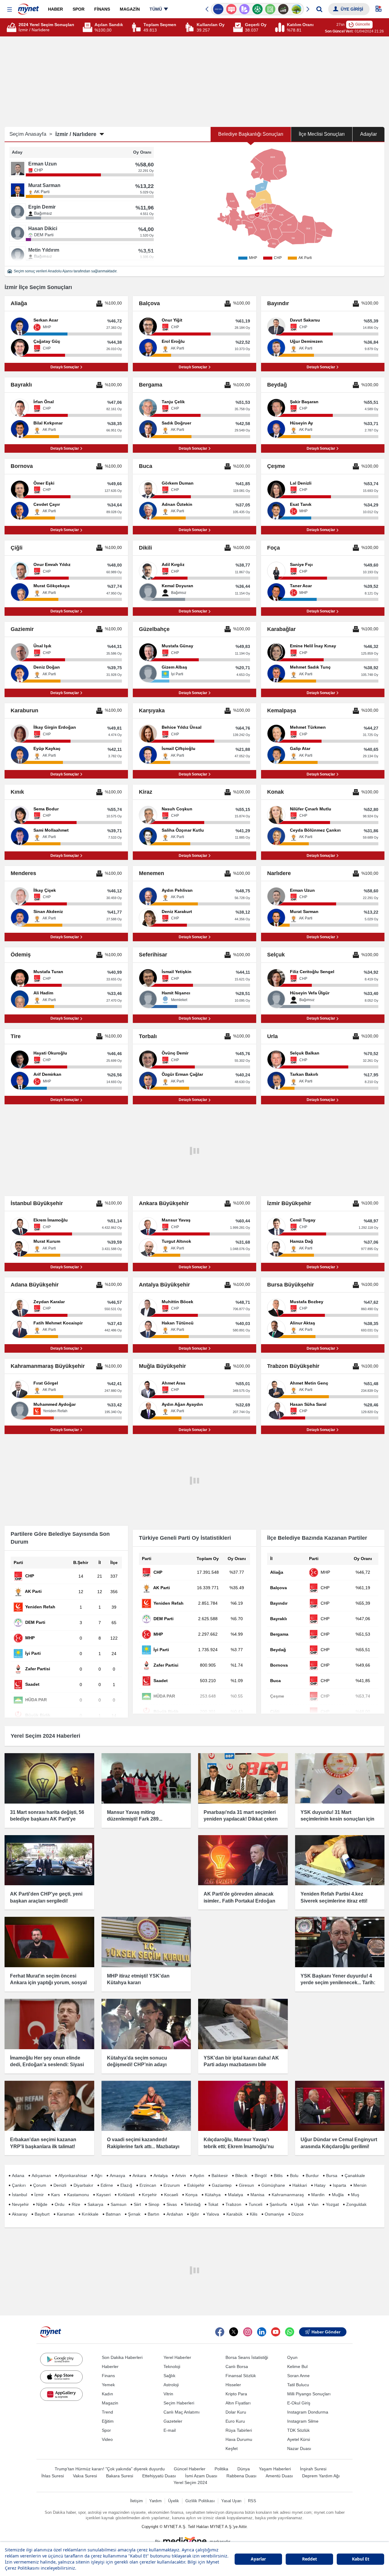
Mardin (318, 2195)
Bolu (294, 2176)
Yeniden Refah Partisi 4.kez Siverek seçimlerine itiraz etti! (334, 1897)
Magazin (110, 2403)
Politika (221, 2469)
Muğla (338, 2195)
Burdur (312, 2176)
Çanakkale (355, 2176)
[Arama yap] (319, 9)
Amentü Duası (279, 2476)
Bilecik (241, 2176)
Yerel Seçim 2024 (190, 2482)
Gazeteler (173, 2421)
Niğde (42, 2204)
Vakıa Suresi (85, 2476)
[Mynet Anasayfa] (28, 7)
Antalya (161, 2176)
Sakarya (95, 2204)
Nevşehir (20, 2204)
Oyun (292, 2357)
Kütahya (213, 2195)
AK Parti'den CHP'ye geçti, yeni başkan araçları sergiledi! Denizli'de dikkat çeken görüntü (46, 1901)
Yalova (213, 2214)
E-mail (170, 2430)
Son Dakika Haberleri (122, 2357)
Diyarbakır (83, 2185)
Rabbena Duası (241, 2476)
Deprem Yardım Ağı (321, 2476)
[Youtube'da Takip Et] (276, 2332)
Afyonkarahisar (73, 2176)
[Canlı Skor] (244, 9)
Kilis (254, 2214)
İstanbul (19, 2195)
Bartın (153, 2214)
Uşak (299, 2204)
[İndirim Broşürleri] (231, 9)
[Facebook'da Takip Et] (220, 2332)
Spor (106, 2430)
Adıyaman (41, 2176)
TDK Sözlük (298, 2430)
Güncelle (363, 24)
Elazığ (126, 2185)
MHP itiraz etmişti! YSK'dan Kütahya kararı (138, 1979)
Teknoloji (172, 2366)
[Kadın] (297, 9)
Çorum (40, 2185)
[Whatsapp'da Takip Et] (290, 2332)
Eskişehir (196, 2185)
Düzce (298, 2214)
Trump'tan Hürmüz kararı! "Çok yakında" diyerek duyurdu (110, 2469)
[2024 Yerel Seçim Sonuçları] (12, 27)
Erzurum (172, 2185)
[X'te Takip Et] (234, 2332)
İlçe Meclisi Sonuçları (322, 134)
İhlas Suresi (53, 2476)
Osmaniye (274, 2214)
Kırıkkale (90, 2214)
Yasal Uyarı (231, 2501)
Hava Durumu (239, 2439)
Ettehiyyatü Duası (159, 2476)
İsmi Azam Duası (201, 2476)
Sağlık (169, 2376)
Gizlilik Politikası (200, 2501)
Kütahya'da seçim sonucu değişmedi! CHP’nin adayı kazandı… (137, 2065)
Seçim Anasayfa (31, 134)
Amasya (117, 2176)
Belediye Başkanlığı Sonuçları (251, 134)
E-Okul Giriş (299, 2403)
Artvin (181, 2176)
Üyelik (174, 2501)
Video (107, 2439)
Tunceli (255, 2204)
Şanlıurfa (278, 2204)
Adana (18, 2176)
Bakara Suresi (120, 2476)
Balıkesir (220, 2176)
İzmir (39, 2195)
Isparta (339, 2185)
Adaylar (368, 134)
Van (315, 2204)
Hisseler (233, 2385)
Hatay (320, 2185)
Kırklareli (126, 2195)
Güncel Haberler (190, 2469)
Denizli (60, 2185)
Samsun (119, 2204)
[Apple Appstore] (61, 2377)
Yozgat (332, 2204)
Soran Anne (298, 2376)
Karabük (234, 2214)
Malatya (236, 2195)
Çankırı (19, 2185)
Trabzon (233, 2204)
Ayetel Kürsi (299, 2439)
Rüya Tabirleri (239, 2430)
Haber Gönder (326, 2332)
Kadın (107, 2394)
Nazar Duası (299, 2448)
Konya (191, 2195)
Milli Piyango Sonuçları (309, 2394)
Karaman (66, 2214)
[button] (10, 10)
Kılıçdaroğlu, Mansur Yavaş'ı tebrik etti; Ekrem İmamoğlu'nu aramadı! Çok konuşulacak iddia (241, 2146)
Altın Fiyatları (238, 2403)
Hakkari (300, 2185)
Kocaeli (171, 2195)
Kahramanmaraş (288, 2195)
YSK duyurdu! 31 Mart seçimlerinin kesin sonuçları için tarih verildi (337, 1819)
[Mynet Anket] (218, 9)
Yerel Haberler (177, 2357)
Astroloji (171, 2385)
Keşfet (232, 2448)
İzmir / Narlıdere (76, 134)
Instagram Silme (303, 2421)
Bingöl (261, 2176)
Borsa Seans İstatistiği (247, 2357)
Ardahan (175, 2214)
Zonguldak (356, 2204)
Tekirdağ (192, 2204)
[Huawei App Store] (61, 2394)
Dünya (244, 2469)
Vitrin (168, 2394)
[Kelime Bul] (258, 9)
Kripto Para (236, 2394)
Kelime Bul (297, 2366)
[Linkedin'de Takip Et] (262, 2332)
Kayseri (103, 2195)
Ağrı (98, 2176)
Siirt (137, 2204)
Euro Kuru (235, 2421)
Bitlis (278, 2176)
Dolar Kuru (236, 2412)
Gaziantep (222, 2185)
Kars (55, 2195)
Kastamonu (78, 2195)
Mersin (360, 2185)
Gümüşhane (273, 2185)
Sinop (154, 2204)
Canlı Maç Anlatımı (182, 2412)
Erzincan (148, 2185)
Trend (107, 2412)
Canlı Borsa (237, 2366)
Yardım (155, 2501)
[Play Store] (61, 2359)
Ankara (139, 2176)
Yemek (108, 2385)
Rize (76, 2204)
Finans (108, 2376)
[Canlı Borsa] (271, 9)
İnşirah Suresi (313, 2469)
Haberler (110, 2366)
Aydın (199, 2176)
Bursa (332, 2176)
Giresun (246, 2185)
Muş (355, 2195)
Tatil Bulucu (298, 2385)
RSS (252, 2501)
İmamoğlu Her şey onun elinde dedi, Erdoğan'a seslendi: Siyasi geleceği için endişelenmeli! (47, 2065)
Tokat (213, 2204)
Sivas (172, 2204)
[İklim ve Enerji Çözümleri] (284, 9)
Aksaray (20, 2214)
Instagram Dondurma (308, 2412)
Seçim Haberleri (179, 2403)
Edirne (107, 2185)
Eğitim (108, 2421)
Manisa (257, 2195)
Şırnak (134, 2214)
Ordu (60, 2204)
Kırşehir (149, 2195)
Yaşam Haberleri (275, 2469)
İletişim (136, 2501)
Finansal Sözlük (241, 2376)
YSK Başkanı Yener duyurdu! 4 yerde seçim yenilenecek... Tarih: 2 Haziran (338, 1983)
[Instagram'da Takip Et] (248, 2332)
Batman (113, 2214)
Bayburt (42, 2214)
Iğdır (195, 2214)
